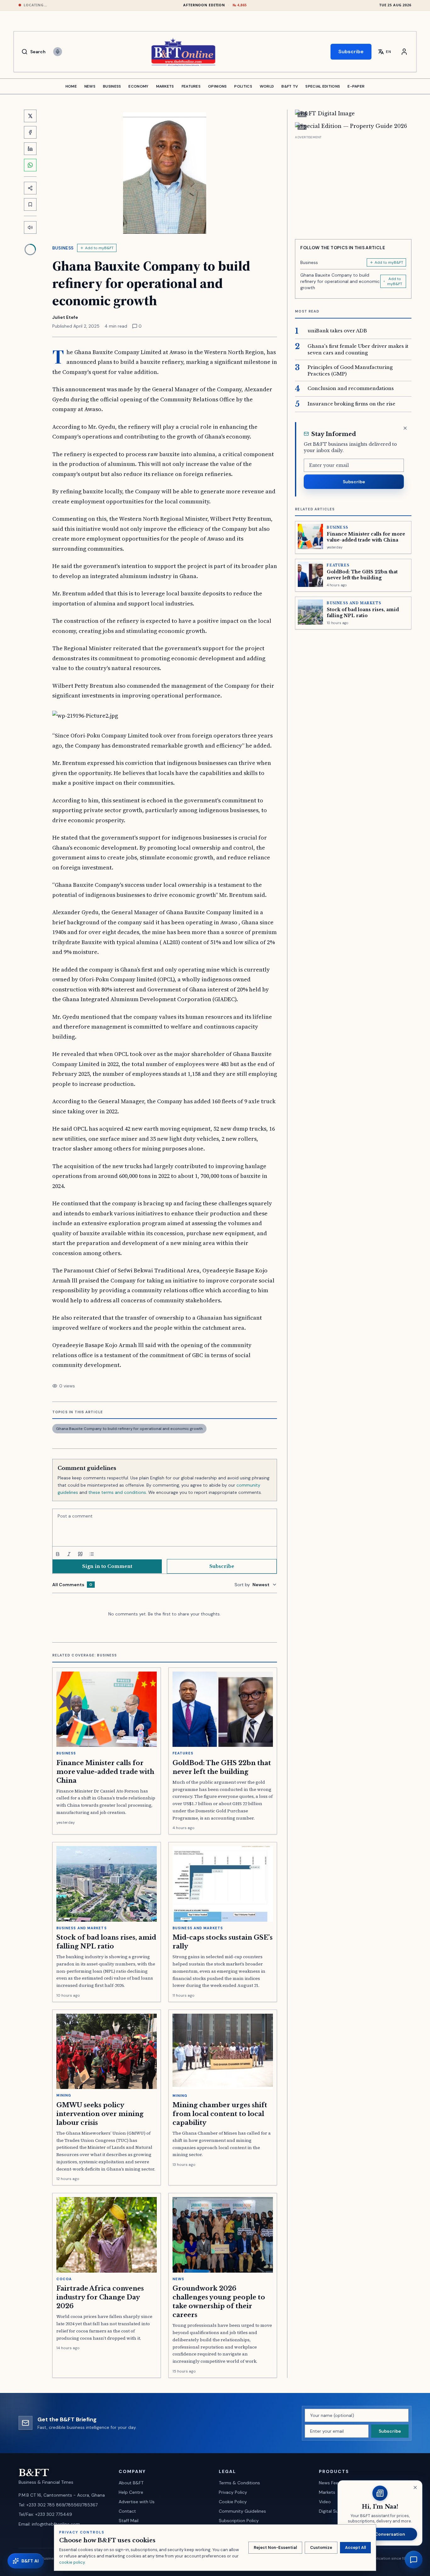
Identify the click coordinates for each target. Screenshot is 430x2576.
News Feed (330, 2483)
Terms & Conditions (239, 2483)
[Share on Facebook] (30, 132)
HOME (71, 86)
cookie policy (72, 2562)
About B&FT (131, 2483)
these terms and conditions (117, 1492)
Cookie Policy (233, 2502)
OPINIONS (217, 86)
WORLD (267, 86)
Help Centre (131, 2492)
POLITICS (243, 86)
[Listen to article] (30, 227)
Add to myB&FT (99, 248)
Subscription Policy (239, 2521)
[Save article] (30, 204)
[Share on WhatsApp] (30, 165)
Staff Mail (129, 2521)
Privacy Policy (233, 2492)
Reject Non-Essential (275, 2547)
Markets (327, 2492)
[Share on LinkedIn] (30, 149)
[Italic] (69, 1554)
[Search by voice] (58, 52)
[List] (92, 1554)
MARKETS (165, 86)
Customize (321, 2547)
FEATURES (191, 86)
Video (325, 2502)
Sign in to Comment (107, 1566)
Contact (127, 2511)
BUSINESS (112, 86)
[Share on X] (30, 116)
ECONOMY (138, 86)
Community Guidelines (242, 2511)
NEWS (90, 86)
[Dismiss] (405, 428)
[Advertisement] (353, 185)
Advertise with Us (137, 2502)
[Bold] (58, 1554)
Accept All (355, 2547)
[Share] (30, 188)
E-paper (356, 86)
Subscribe (351, 52)
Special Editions (323, 86)
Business (63, 248)
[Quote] (80, 1554)
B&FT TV (290, 86)
